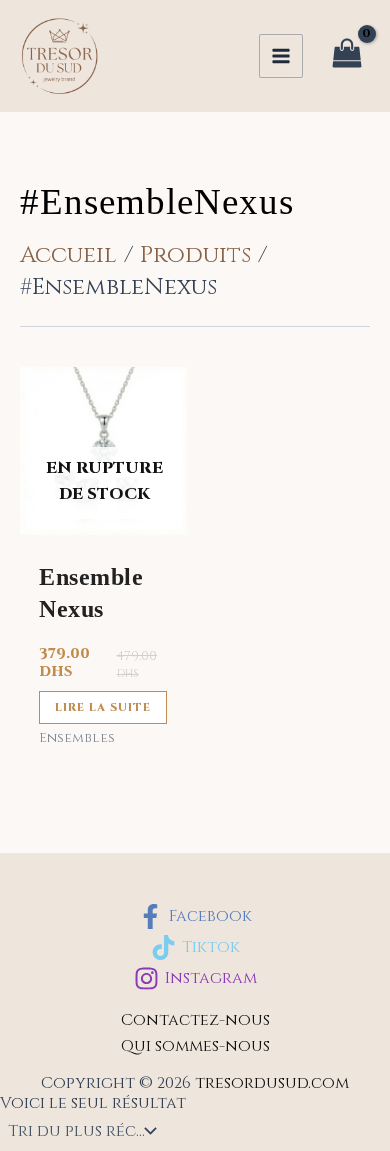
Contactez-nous (195, 1020)
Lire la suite (103, 707)
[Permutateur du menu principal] (281, 56)
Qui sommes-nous (195, 1046)
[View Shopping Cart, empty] (346, 56)
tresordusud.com (272, 1083)
